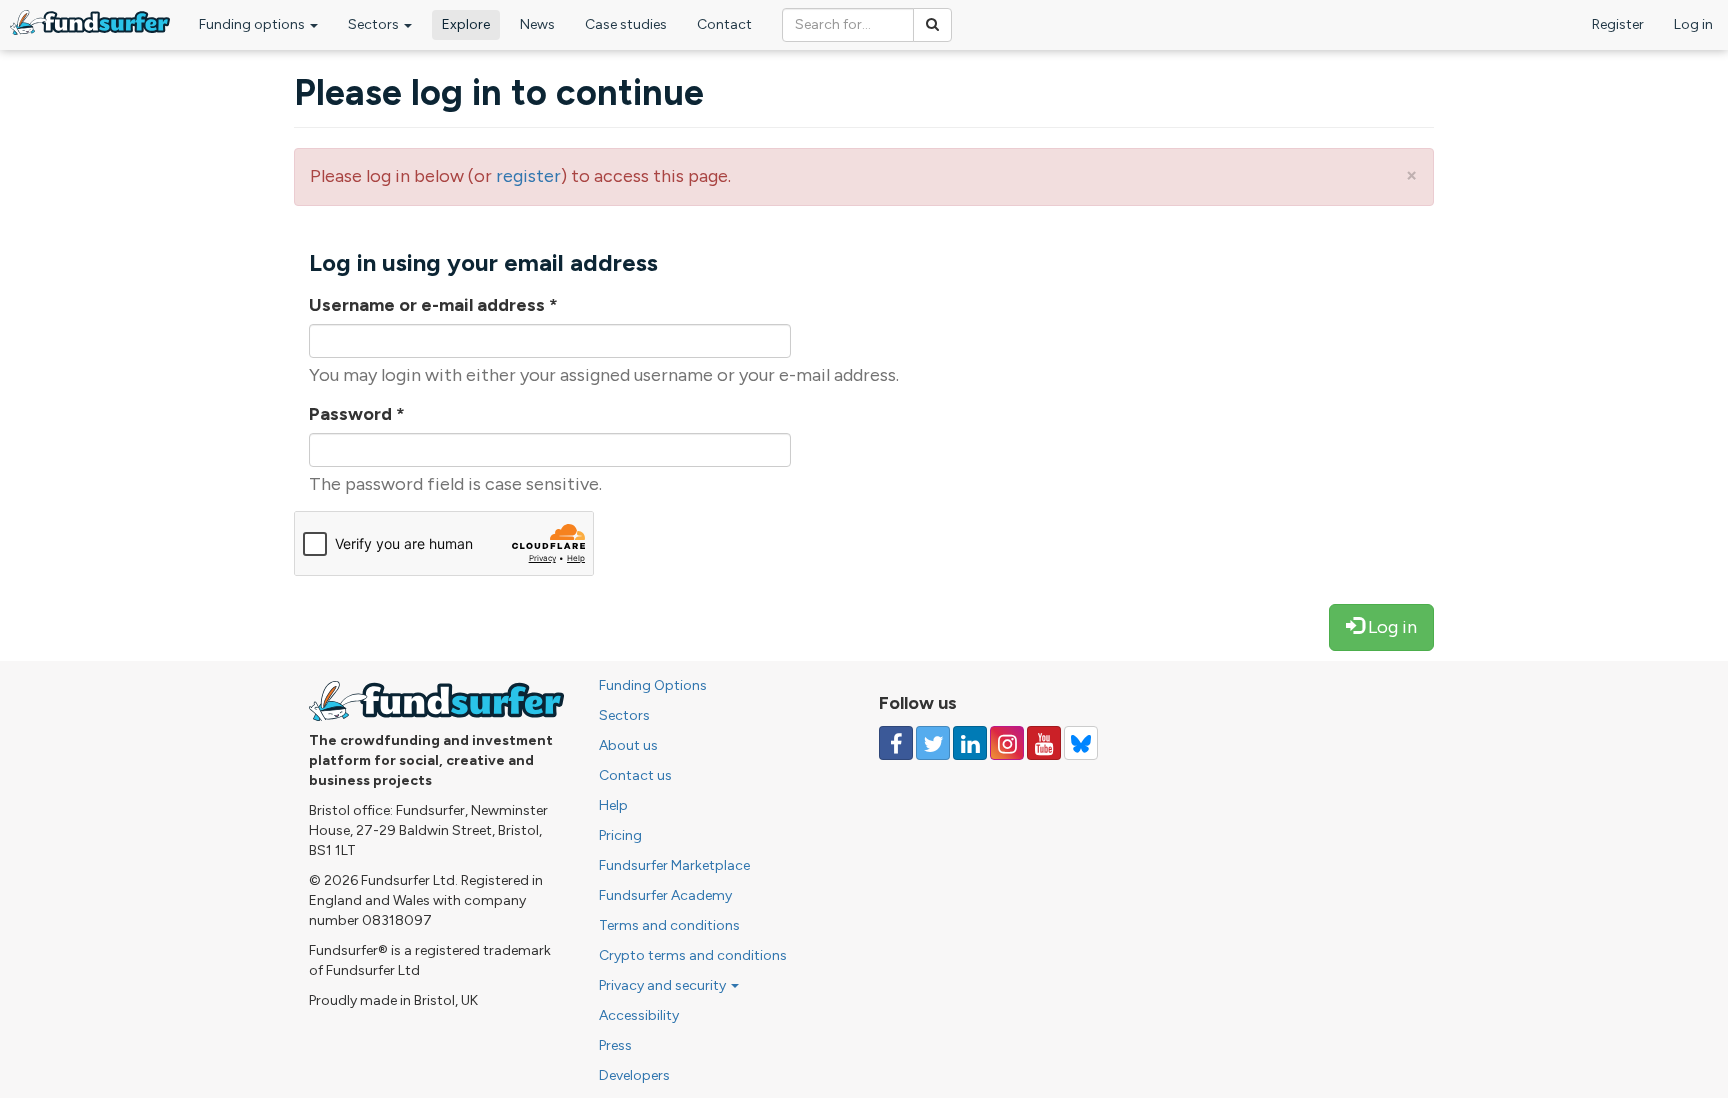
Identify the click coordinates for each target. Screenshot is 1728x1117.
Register (1618, 24)
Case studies (626, 24)
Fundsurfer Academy (665, 895)
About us (628, 745)
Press (615, 1045)
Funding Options (653, 685)
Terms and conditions (669, 925)
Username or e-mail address (433, 305)
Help (613, 805)
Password (357, 414)
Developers (634, 1075)
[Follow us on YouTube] (1044, 743)
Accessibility (639, 1015)
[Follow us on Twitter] (933, 743)
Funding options (253, 24)
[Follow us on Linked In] (970, 743)
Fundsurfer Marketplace (674, 865)
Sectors (375, 24)
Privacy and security (664, 985)
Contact (724, 24)
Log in (1693, 24)
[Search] (932, 25)
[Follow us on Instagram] (1007, 743)
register (528, 176)
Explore (466, 24)
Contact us (635, 775)
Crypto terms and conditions (693, 955)
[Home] (90, 22)
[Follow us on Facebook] (896, 743)
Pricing (620, 835)
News (537, 24)
